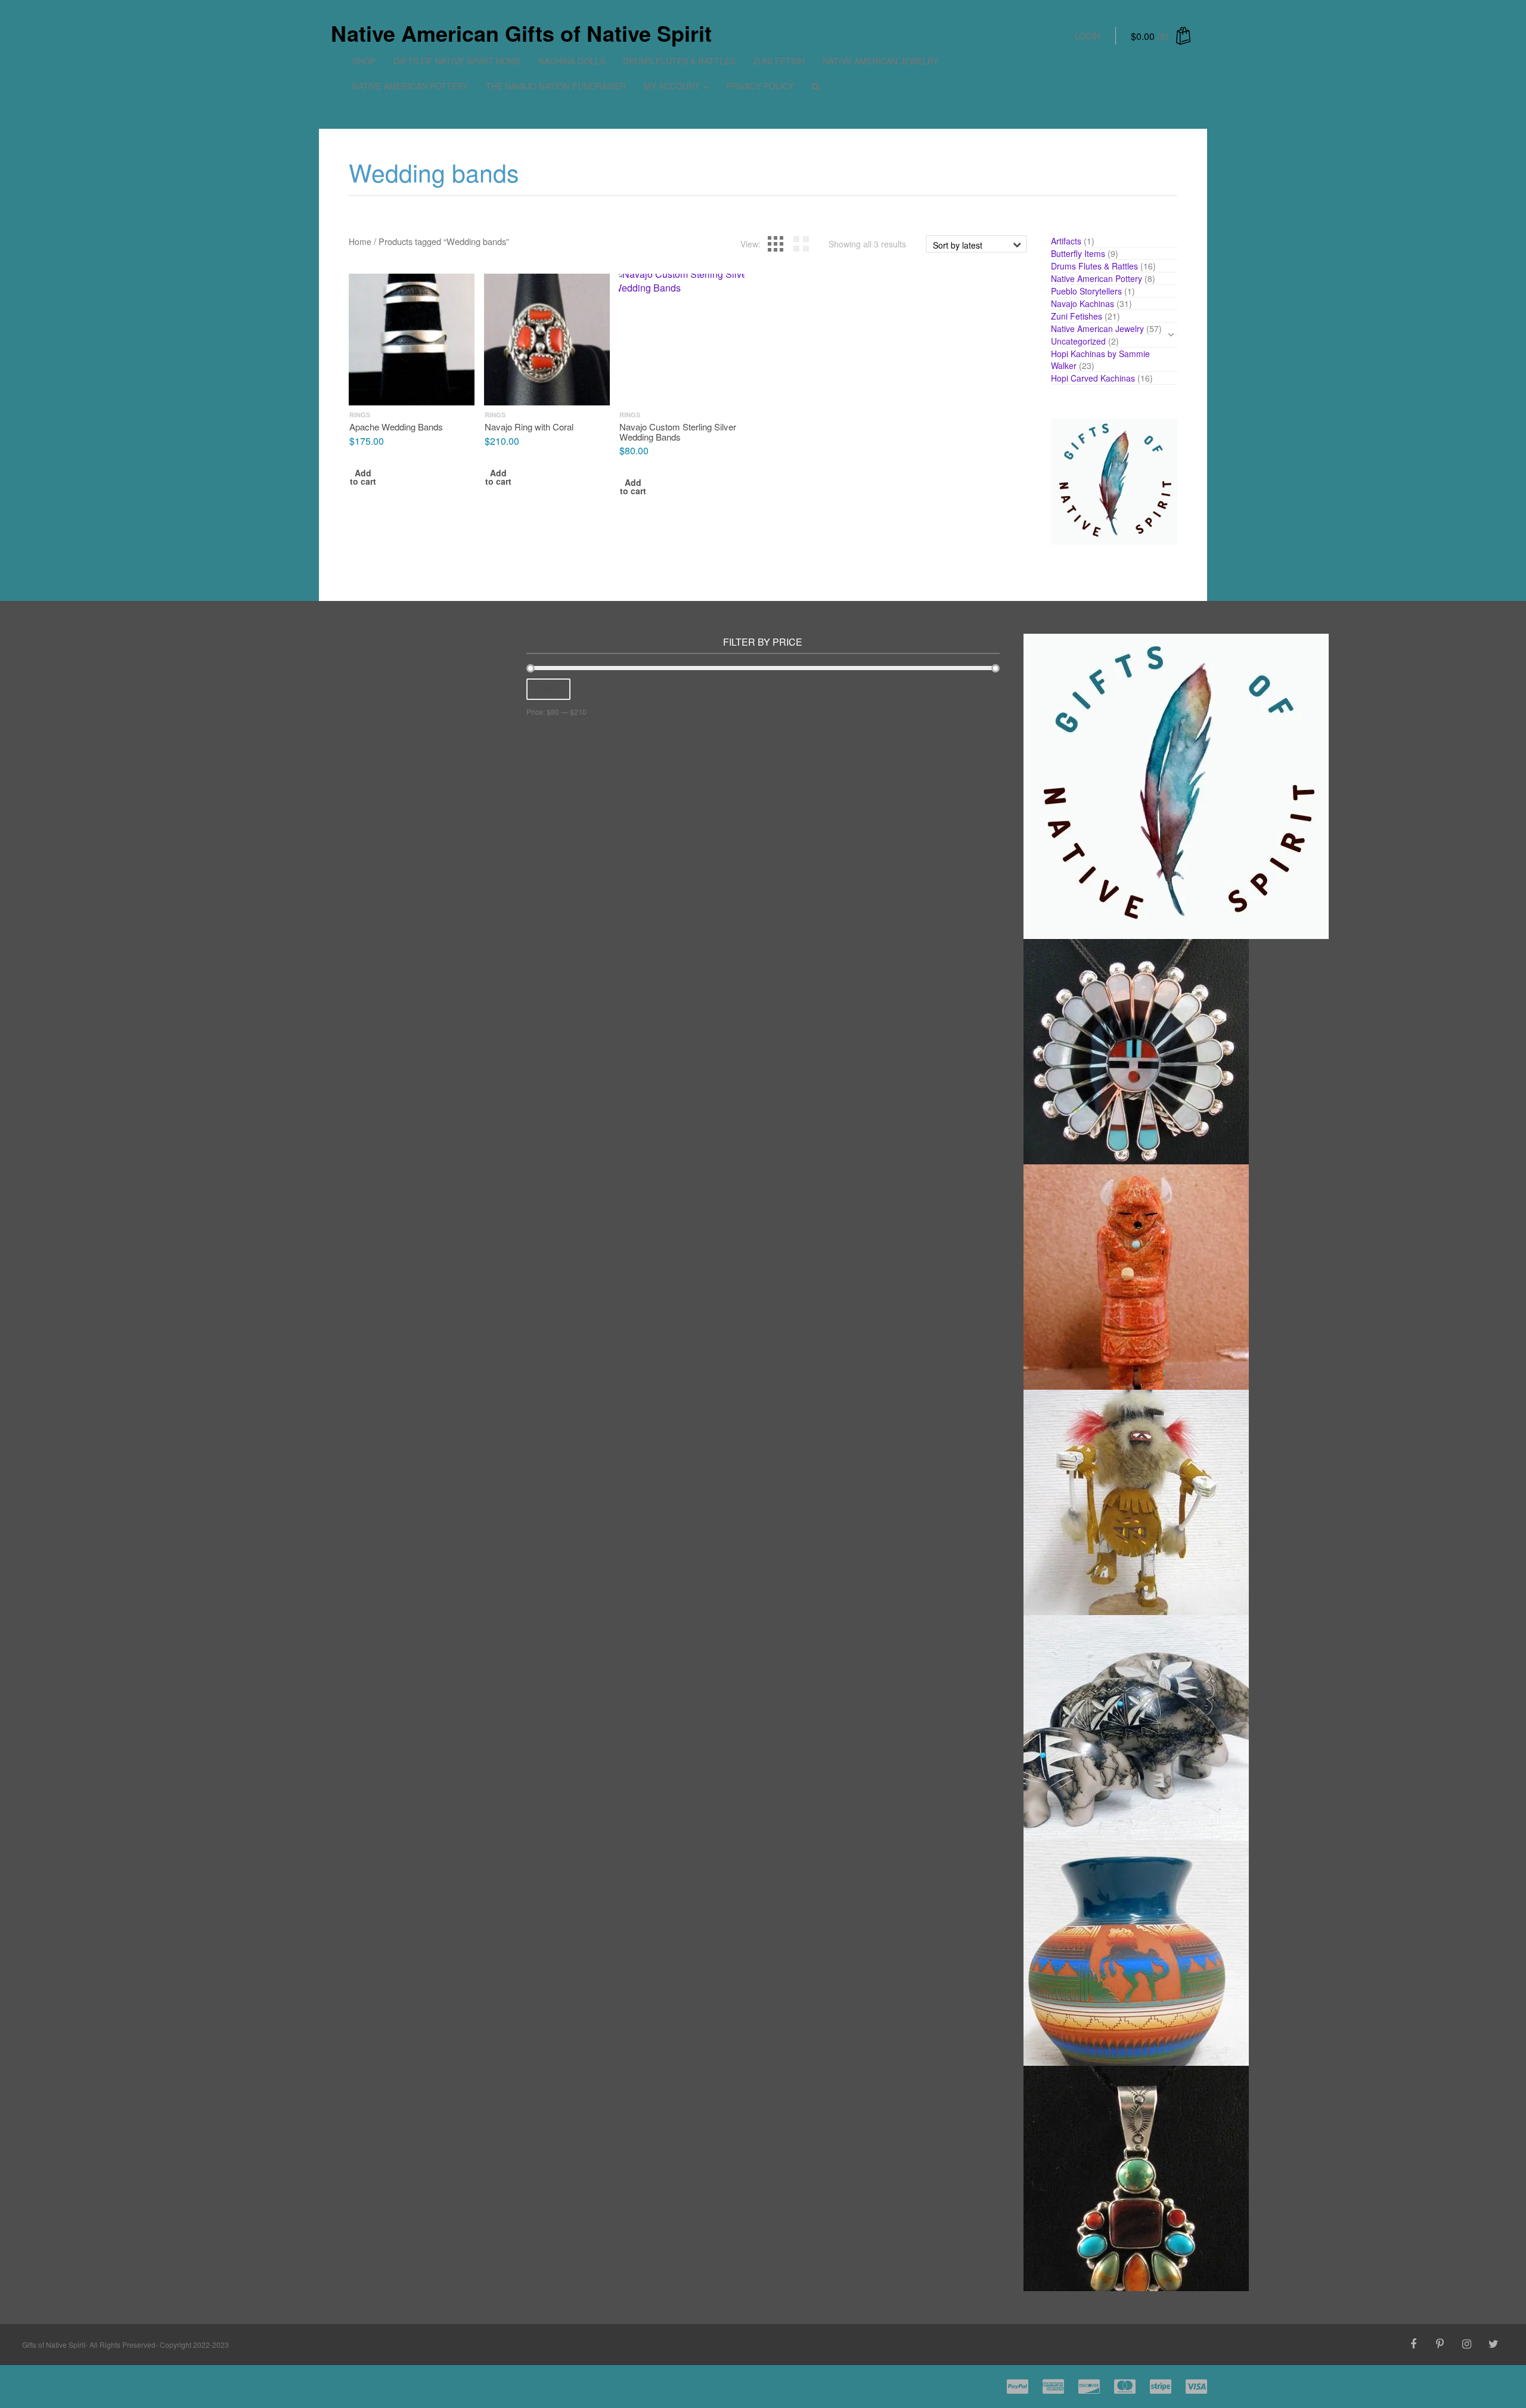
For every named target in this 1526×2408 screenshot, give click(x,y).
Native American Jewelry (880, 61)
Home (360, 241)
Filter (548, 689)
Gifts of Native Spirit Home (457, 61)
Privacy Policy (760, 86)
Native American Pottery (410, 86)
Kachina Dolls (572, 61)
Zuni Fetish (779, 61)
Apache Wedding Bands (396, 427)
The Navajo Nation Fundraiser (556, 86)
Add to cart (363, 478)
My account (673, 86)
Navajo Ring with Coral (529, 427)
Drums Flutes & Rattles (679, 61)
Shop (364, 61)
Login (1088, 36)
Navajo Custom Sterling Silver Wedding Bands (678, 432)
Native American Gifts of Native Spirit (521, 33)
